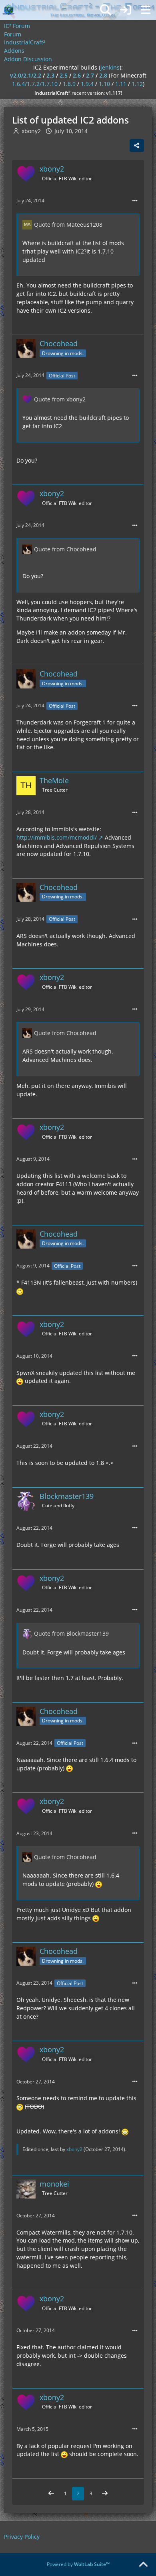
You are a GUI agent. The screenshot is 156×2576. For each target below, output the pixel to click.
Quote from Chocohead (65, 549)
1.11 (121, 84)
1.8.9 (69, 84)
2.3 (50, 75)
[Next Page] (105, 2494)
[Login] (126, 10)
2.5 (64, 75)
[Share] (137, 146)
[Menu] (146, 10)
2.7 (90, 75)
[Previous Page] (51, 2494)
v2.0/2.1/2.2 (26, 75)
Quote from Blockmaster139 (71, 1633)
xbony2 (74, 2149)
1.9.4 (87, 84)
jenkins (110, 67)
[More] (135, 201)
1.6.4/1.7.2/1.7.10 (35, 84)
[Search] (106, 10)
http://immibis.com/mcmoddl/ (57, 837)
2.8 (103, 75)
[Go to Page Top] (143, 2565)
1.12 (137, 84)
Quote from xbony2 (60, 399)
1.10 (104, 84)
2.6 (77, 75)
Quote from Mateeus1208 (68, 224)
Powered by (78, 2564)
